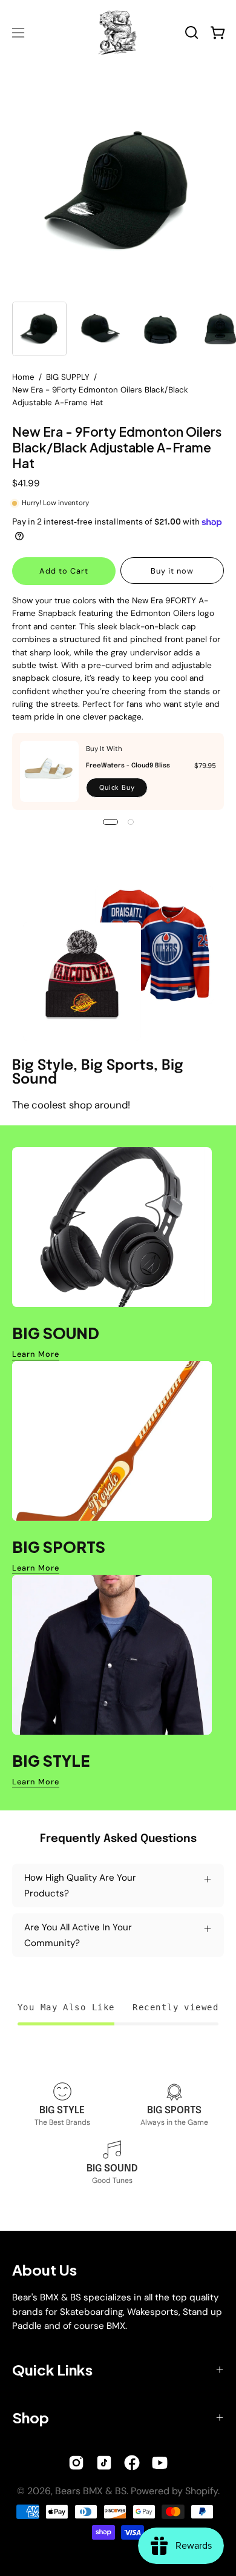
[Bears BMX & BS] (118, 32)
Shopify (202, 2491)
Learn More (36, 1354)
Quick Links (52, 2369)
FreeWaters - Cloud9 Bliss (128, 766)
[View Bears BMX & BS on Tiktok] (104, 2463)
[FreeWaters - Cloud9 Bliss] (49, 771)
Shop (31, 2417)
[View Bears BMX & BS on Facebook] (132, 2463)
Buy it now (172, 571)
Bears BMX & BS (91, 2491)
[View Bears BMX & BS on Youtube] (160, 2463)
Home (23, 377)
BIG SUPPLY (68, 377)
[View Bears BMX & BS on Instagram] (76, 2463)
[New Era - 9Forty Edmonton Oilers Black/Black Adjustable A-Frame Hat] (39, 329)
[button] (192, 32)
